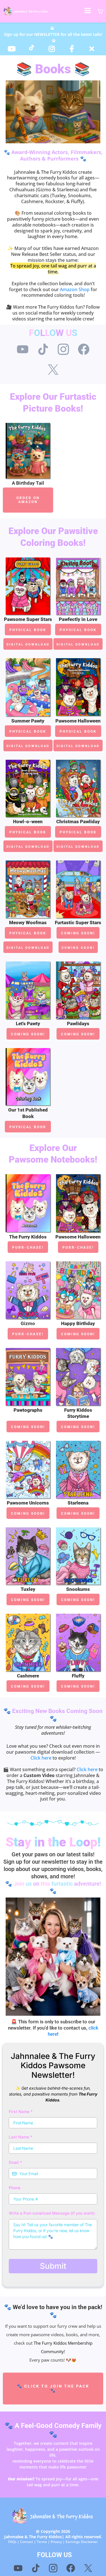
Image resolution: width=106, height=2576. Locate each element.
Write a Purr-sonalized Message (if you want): (52, 2213)
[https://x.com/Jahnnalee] (93, 49)
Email (15, 2162)
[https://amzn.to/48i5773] (28, 889)
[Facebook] (84, 349)
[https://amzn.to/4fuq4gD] (78, 789)
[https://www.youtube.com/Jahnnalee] (13, 49)
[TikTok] (43, 349)
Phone (15, 2188)
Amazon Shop (75, 289)
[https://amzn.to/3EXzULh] (28, 586)
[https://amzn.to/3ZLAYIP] (78, 687)
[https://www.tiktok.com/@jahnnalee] (33, 48)
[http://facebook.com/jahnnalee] (73, 49)
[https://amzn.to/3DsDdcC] (78, 1203)
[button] (88, 11)
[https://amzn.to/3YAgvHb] (28, 687)
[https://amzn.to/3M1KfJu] (28, 789)
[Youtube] (23, 349)
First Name (21, 2111)
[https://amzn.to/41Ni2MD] (28, 1203)
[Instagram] (63, 349)
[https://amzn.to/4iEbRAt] (78, 586)
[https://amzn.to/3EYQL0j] (28, 1290)
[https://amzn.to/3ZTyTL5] (28, 1077)
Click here (41, 1758)
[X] (53, 370)
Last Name (20, 2137)
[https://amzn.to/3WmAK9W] (28, 451)
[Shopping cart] (100, 11)
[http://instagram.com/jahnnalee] (53, 49)
